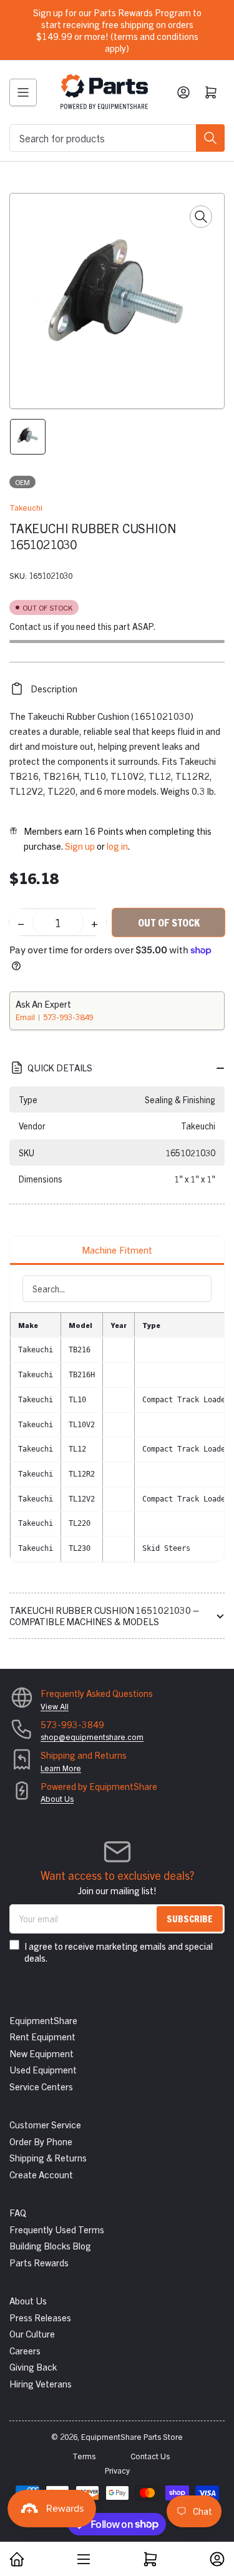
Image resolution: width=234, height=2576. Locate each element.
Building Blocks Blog (50, 2245)
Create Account (41, 2174)
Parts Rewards (39, 2262)
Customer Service (45, 2124)
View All (55, 1706)
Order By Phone (41, 2141)
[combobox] (117, 138)
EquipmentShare (43, 2020)
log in (117, 846)
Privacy (117, 2470)
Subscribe (190, 1918)
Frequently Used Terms (57, 2229)
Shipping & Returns (48, 2157)
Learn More (61, 1768)
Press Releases (40, 2317)
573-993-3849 (68, 1017)
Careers (25, 2350)
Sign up (80, 846)
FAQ (18, 2212)
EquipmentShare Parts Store (132, 2436)
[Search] (210, 138)
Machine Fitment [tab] (117, 1250)
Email (26, 1017)
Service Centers (41, 2086)
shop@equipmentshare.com (92, 1737)
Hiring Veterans (41, 2383)
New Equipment (41, 2053)
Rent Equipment (42, 2036)
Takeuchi (26, 507)
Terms (84, 2456)
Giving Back (33, 2367)
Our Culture (32, 2333)
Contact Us (150, 2456)
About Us (57, 1798)
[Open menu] (23, 92)
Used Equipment (43, 2069)
